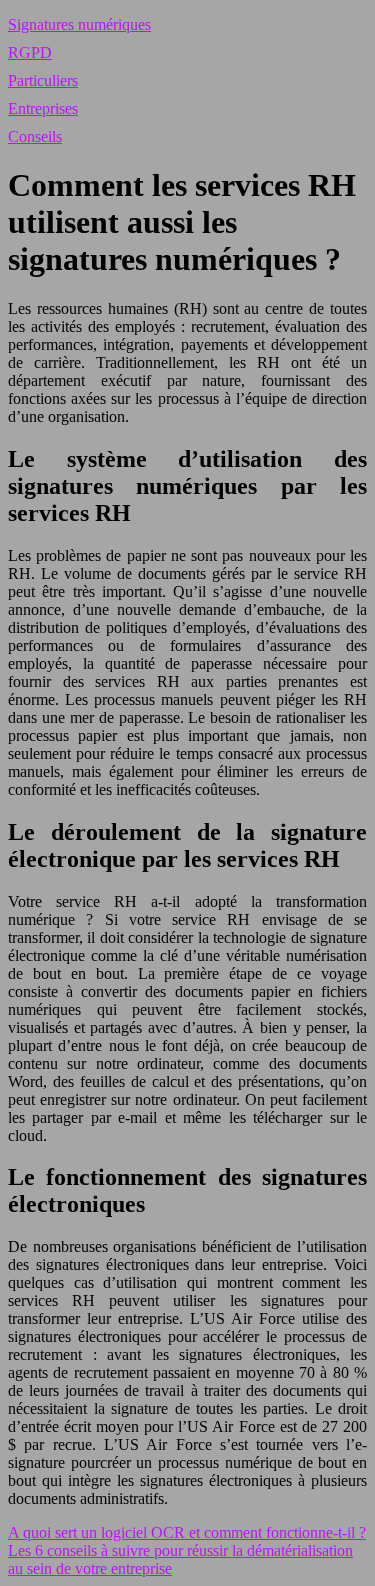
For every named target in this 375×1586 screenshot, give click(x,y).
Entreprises (43, 108)
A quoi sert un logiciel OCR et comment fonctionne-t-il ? (187, 1532)
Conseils (35, 136)
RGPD (30, 52)
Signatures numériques (79, 24)
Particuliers (43, 80)
